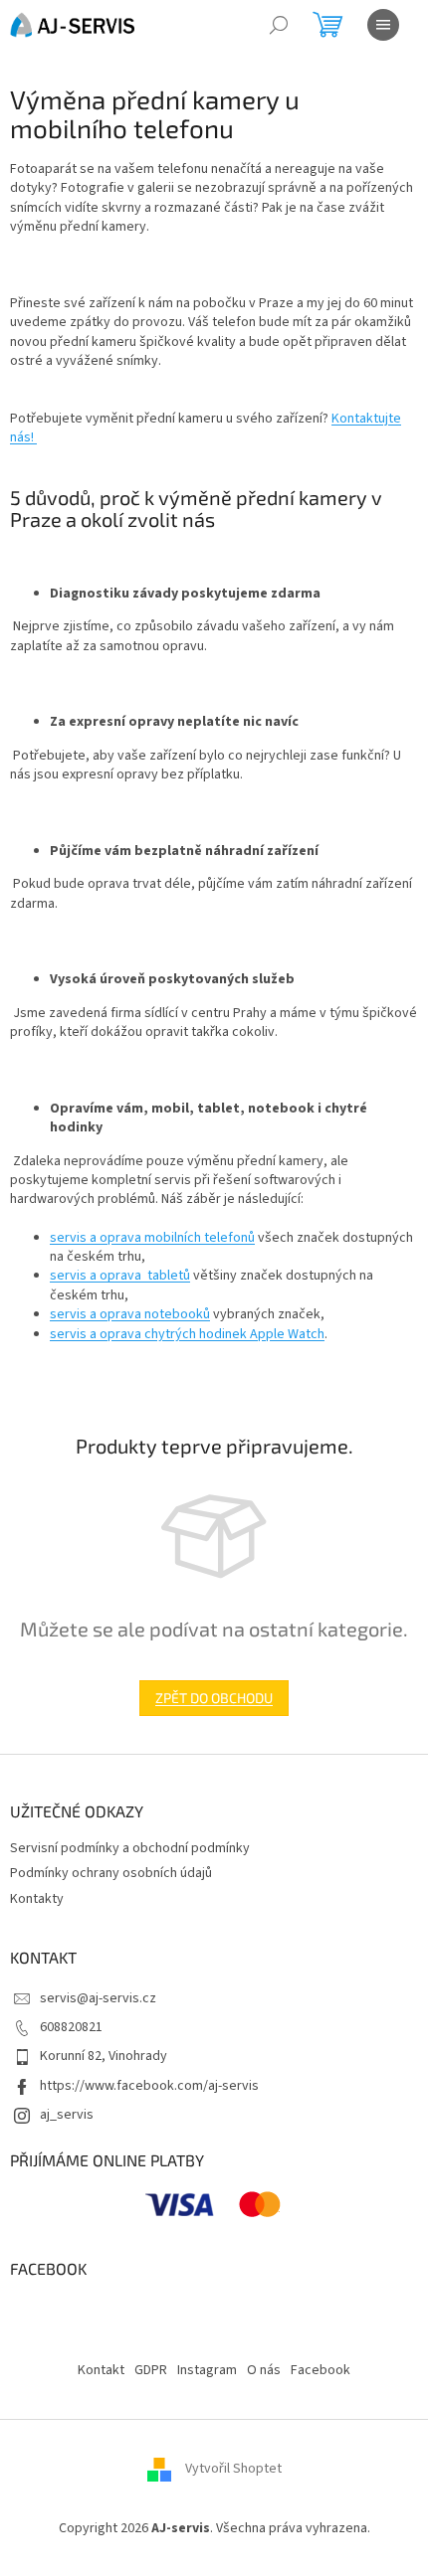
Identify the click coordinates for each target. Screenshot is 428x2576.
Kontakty (37, 1899)
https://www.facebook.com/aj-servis (149, 2086)
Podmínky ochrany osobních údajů (111, 1873)
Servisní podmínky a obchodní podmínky (130, 1848)
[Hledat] (279, 25)
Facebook (321, 2370)
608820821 (71, 2027)
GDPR (151, 2370)
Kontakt (101, 2370)
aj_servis (67, 2115)
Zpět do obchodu (214, 1698)
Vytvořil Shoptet (233, 2469)
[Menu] (383, 25)
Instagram (207, 2370)
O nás (264, 2370)
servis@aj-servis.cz (98, 1998)
